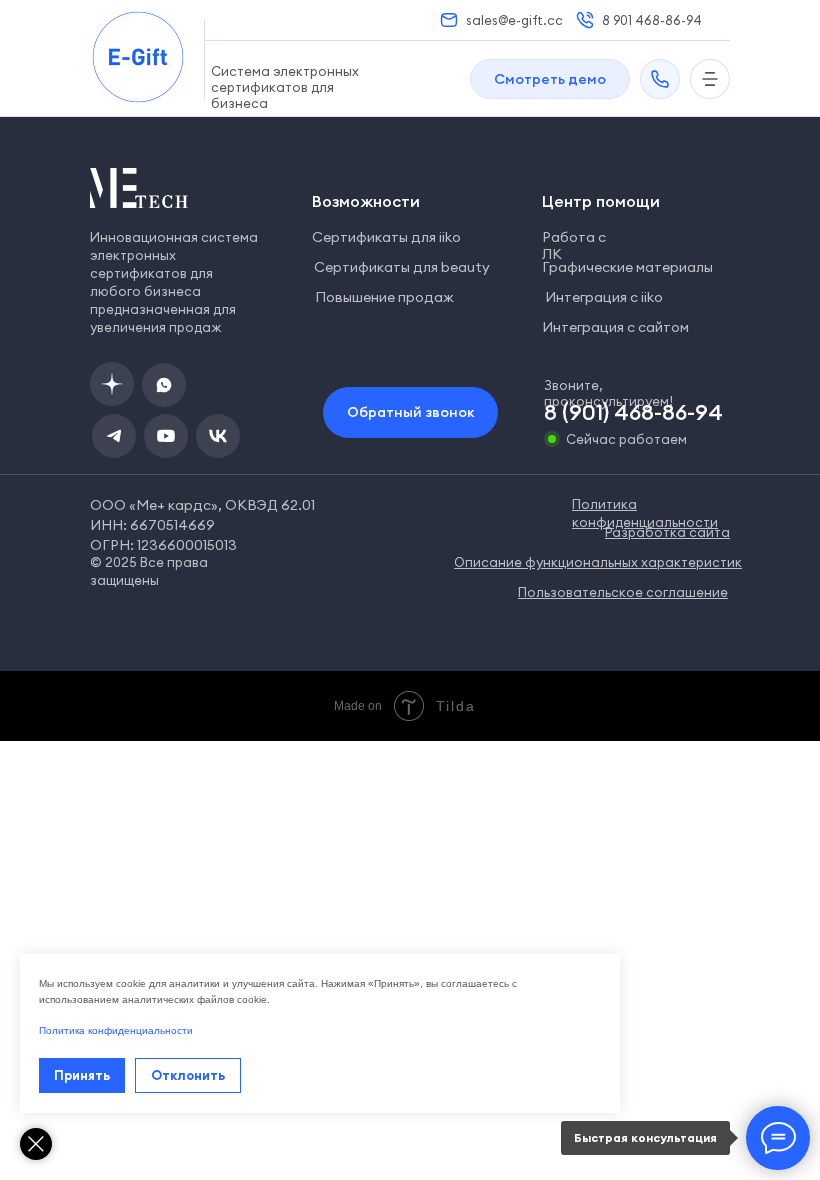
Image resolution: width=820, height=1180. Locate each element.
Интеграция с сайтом (615, 327)
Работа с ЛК (574, 245)
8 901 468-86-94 (652, 20)
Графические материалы (627, 267)
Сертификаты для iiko (386, 237)
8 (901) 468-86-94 (633, 412)
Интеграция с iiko (604, 297)
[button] (550, 79)
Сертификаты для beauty (402, 267)
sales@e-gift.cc (514, 20)
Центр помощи (601, 201)
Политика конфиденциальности (116, 1030)
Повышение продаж (384, 297)
